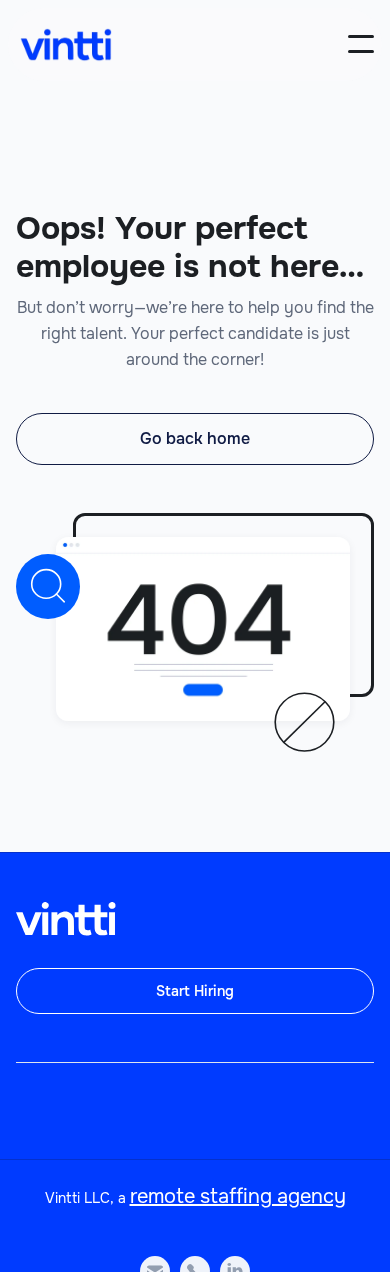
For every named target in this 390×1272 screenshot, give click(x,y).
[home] (66, 44)
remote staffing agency (238, 1196)
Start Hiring (195, 991)
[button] (361, 44)
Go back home (195, 438)
